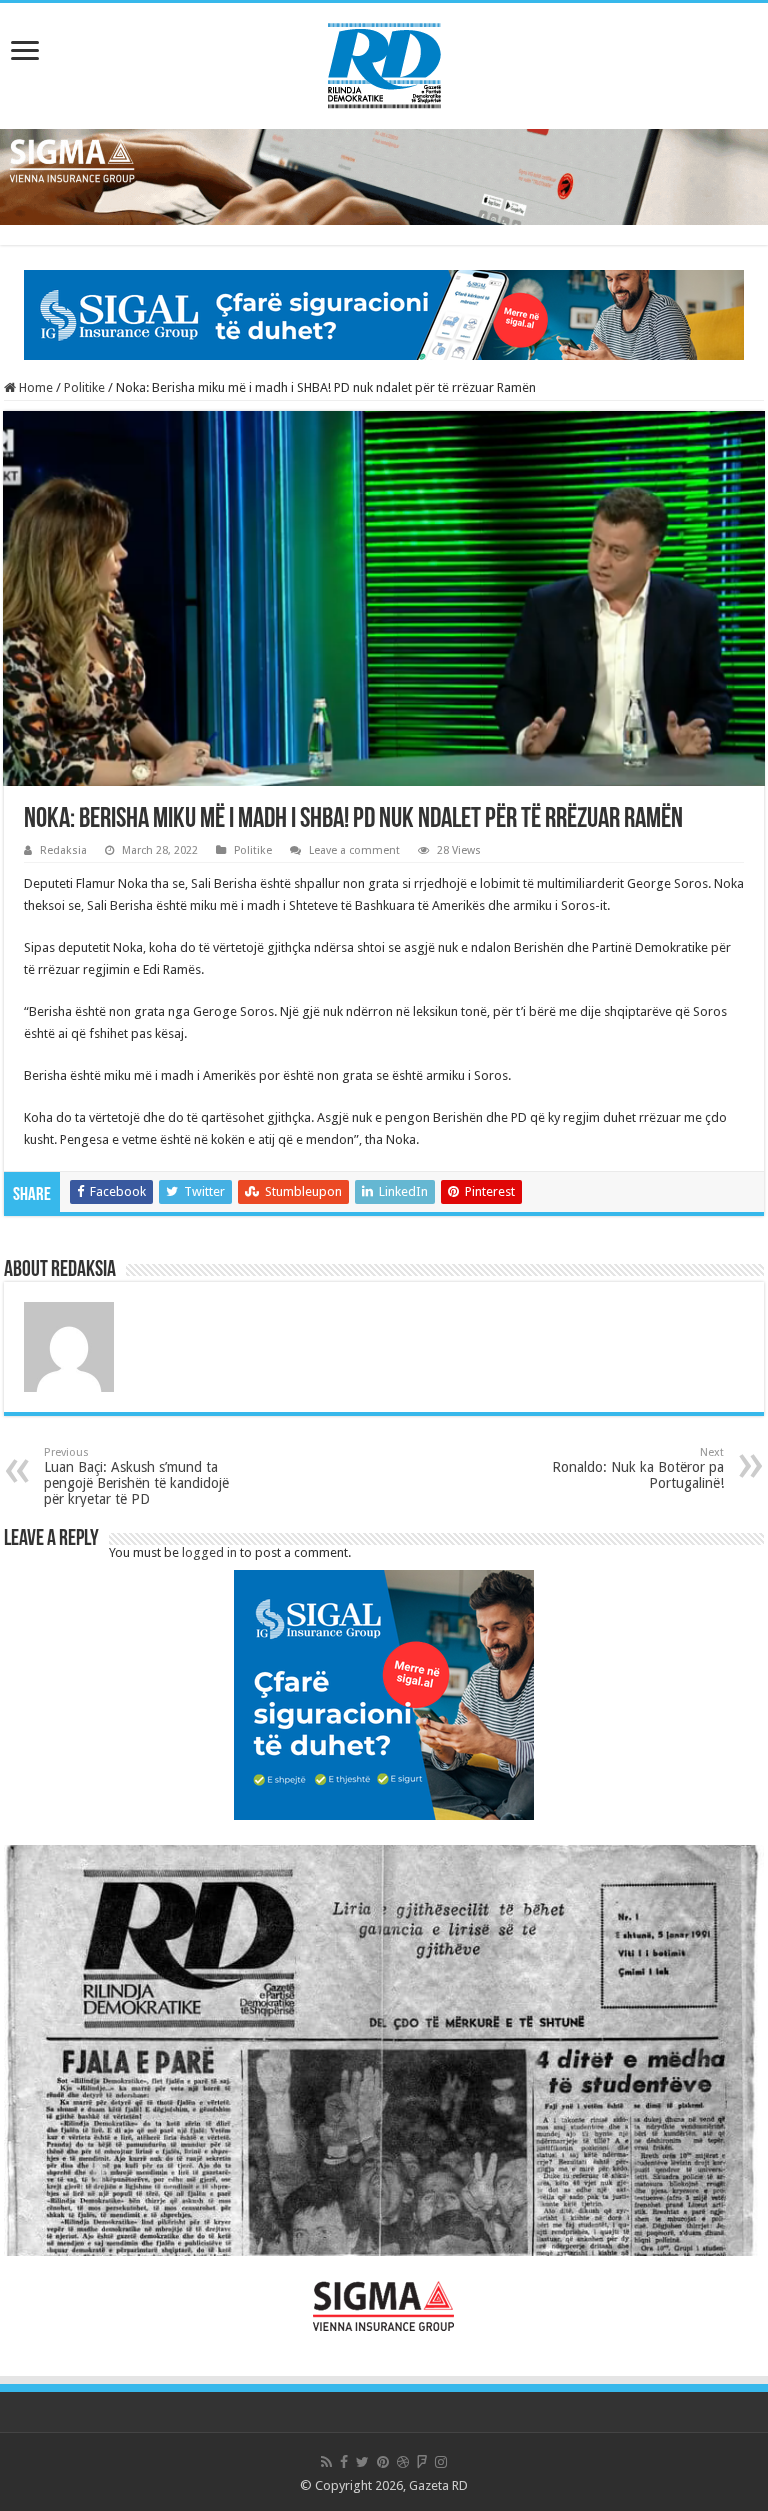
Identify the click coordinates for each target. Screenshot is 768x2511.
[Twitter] (362, 2462)
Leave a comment (354, 850)
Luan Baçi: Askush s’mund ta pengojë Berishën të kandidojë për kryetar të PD (136, 1476)
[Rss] (326, 2462)
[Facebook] (344, 2462)
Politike (84, 387)
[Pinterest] (383, 2462)
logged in (209, 1552)
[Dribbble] (403, 2462)
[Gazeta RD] (384, 62)
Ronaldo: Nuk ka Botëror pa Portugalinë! (638, 1468)
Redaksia (63, 850)
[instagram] (441, 2462)
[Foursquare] (422, 2462)
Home (34, 387)
